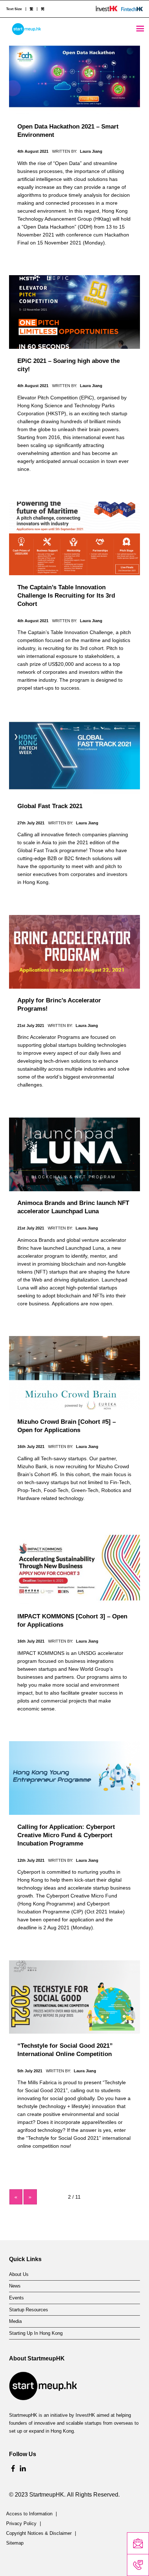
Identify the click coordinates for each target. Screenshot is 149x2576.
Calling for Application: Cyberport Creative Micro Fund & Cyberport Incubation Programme (66, 1835)
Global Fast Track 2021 (50, 806)
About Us (19, 2274)
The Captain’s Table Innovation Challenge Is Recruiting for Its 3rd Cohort (66, 596)
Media (15, 2321)
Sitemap (15, 2543)
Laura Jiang (91, 151)
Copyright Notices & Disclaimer (39, 2533)
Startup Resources (29, 2310)
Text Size (14, 9)
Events (16, 2298)
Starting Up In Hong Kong (36, 2333)
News (15, 2286)
